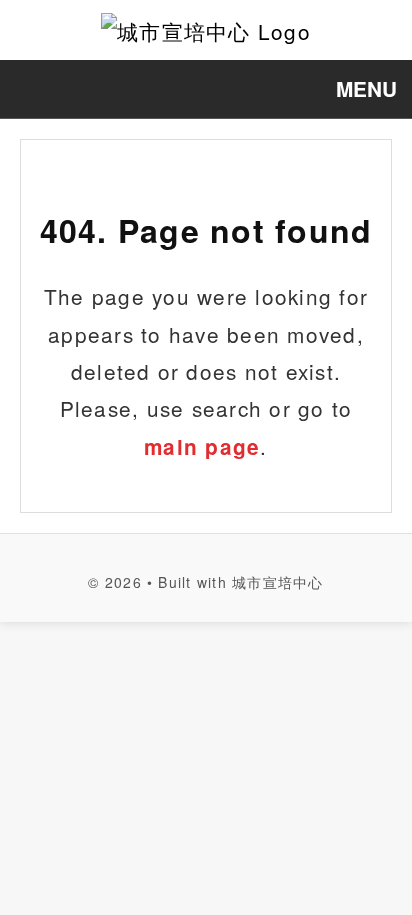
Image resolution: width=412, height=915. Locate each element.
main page (202, 446)
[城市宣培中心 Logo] (206, 30)
